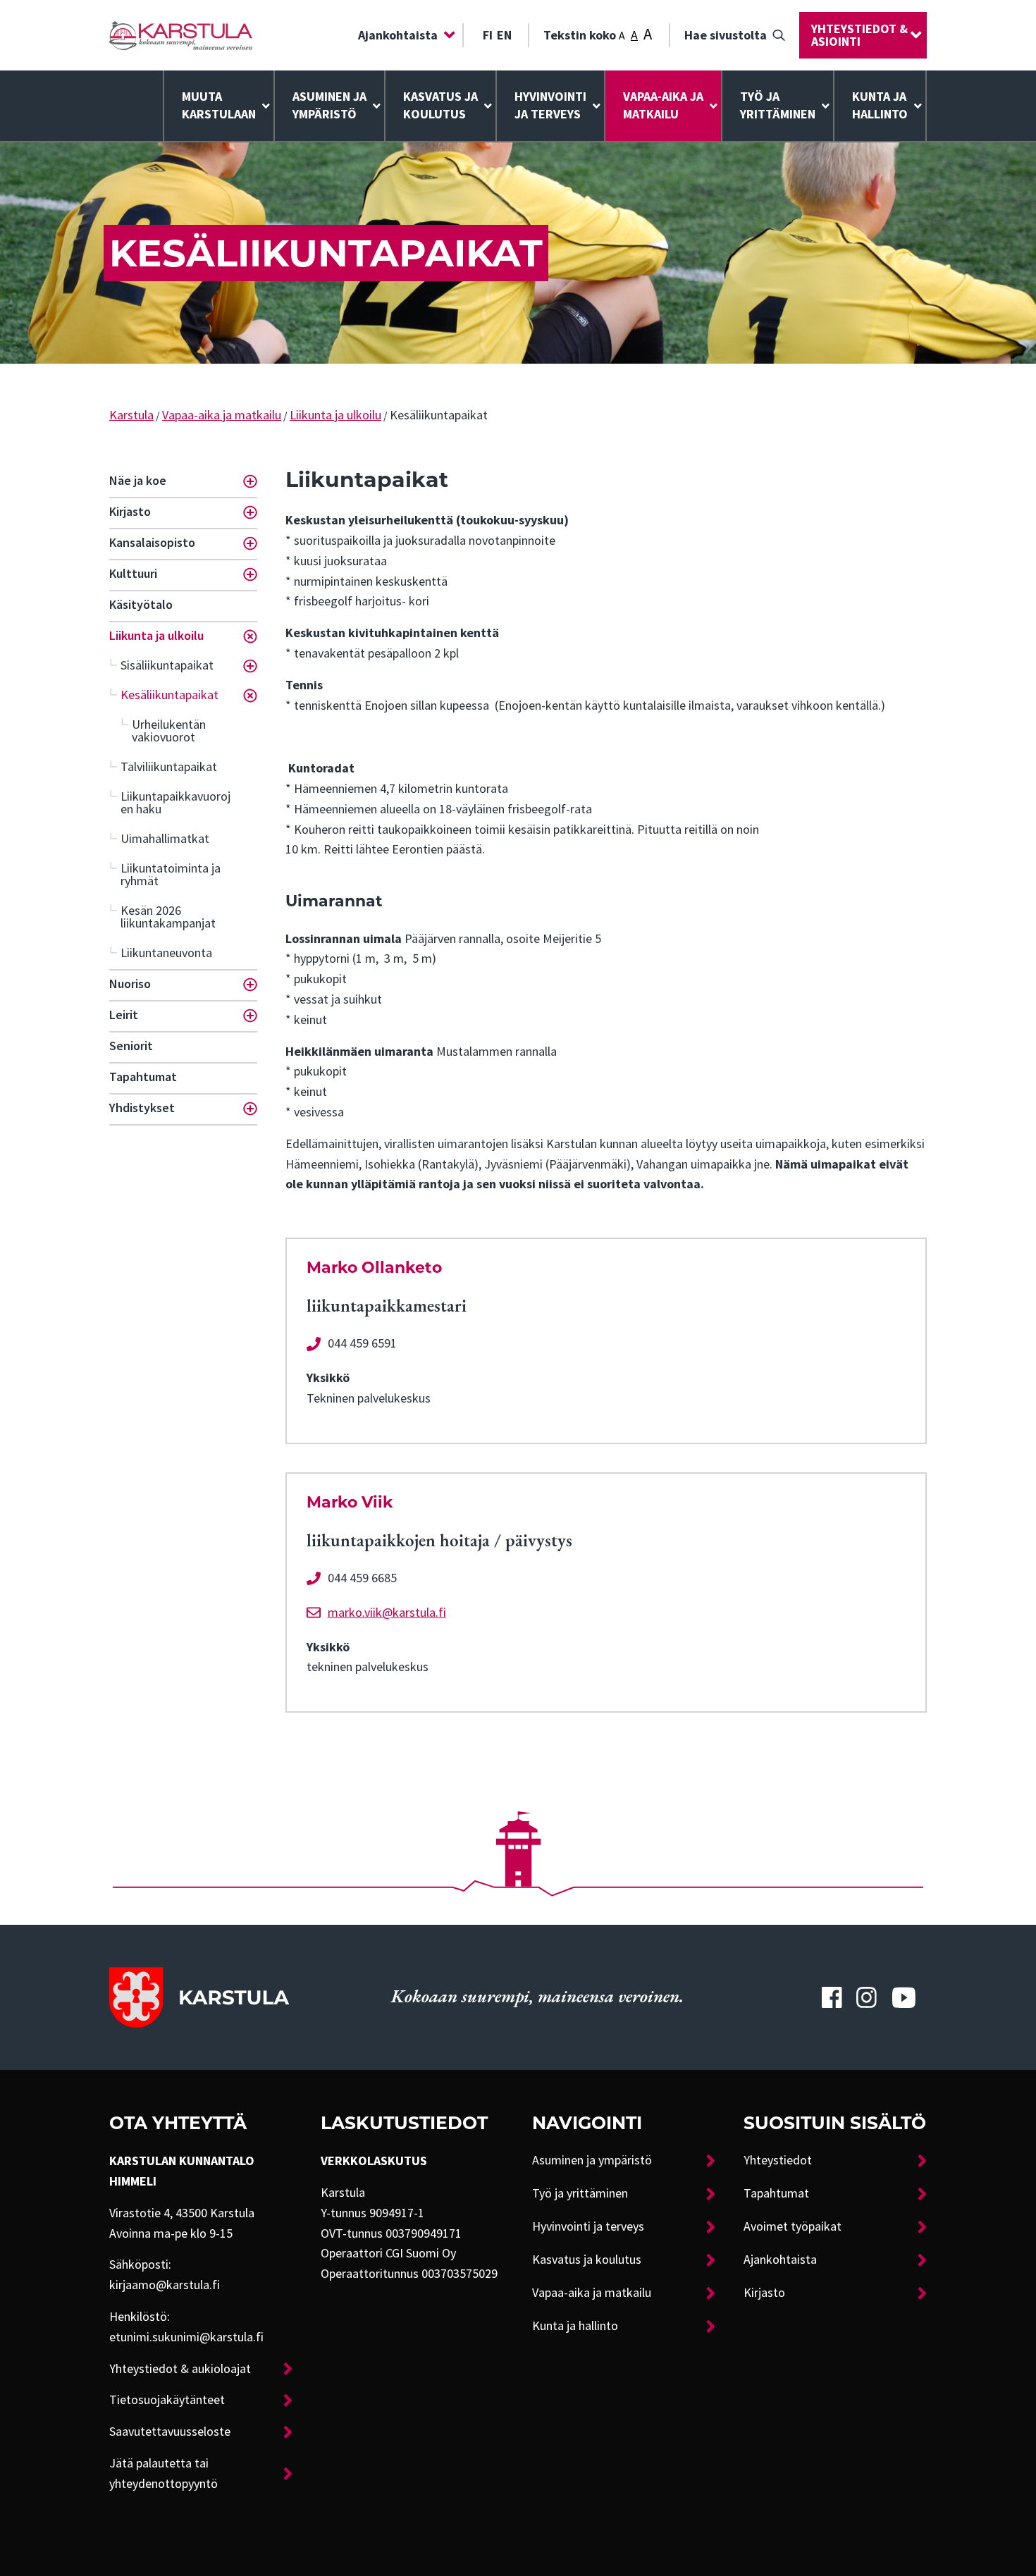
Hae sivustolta (726, 35)
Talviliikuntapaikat (169, 767)
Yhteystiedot (778, 2160)
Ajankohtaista (398, 35)
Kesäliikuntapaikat (169, 695)
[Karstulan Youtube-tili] (904, 1997)
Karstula (131, 415)
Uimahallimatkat (165, 839)
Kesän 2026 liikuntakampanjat (168, 917)
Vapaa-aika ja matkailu (663, 105)
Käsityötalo (141, 605)
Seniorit (131, 1046)
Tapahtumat (143, 1077)
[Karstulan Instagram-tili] (867, 1997)
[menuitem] (403, 35)
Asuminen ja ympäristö (329, 105)
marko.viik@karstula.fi (387, 1613)
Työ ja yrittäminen (778, 105)
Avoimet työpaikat (793, 2226)
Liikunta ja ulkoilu (335, 415)
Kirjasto (130, 512)
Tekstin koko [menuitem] (598, 34)
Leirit (124, 1015)
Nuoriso (130, 984)
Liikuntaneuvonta (166, 953)
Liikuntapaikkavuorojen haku (175, 803)
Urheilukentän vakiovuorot (169, 731)
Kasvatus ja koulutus (440, 105)
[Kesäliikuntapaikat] (181, 36)
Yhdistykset (142, 1108)
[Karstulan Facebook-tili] (832, 1997)
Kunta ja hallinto (880, 105)
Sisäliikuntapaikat (167, 665)
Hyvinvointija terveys (550, 105)
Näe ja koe (138, 481)
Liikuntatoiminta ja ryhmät (171, 875)
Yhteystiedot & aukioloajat (180, 2369)
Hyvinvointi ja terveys (588, 2226)
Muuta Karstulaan (219, 105)
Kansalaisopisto (152, 543)
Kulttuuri (133, 574)
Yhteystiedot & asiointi (859, 35)
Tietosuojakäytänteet (167, 2400)
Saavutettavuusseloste (170, 2432)
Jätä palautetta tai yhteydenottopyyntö (164, 2473)
